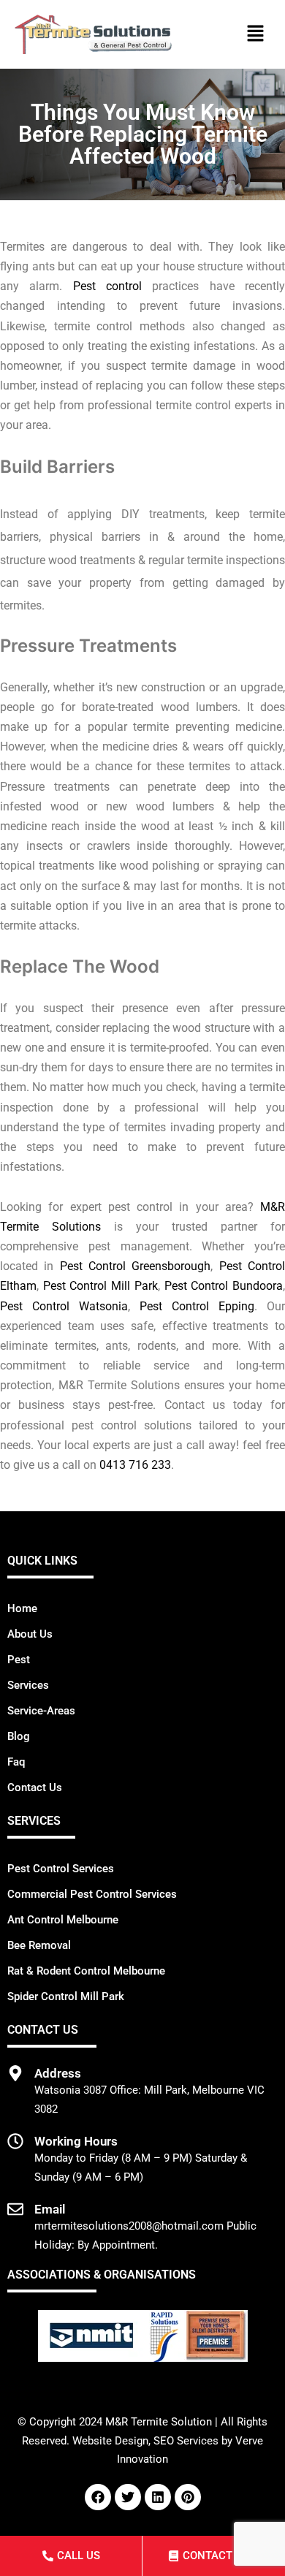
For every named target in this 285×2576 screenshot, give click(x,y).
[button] (256, 34)
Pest (19, 1660)
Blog (19, 1736)
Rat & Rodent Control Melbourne (86, 1971)
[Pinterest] (188, 2497)
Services (28, 1685)
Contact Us (35, 1787)
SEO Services (186, 2441)
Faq (16, 1762)
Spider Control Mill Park (66, 1996)
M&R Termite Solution (159, 2422)
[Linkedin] (158, 2497)
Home (22, 1608)
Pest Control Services (61, 1869)
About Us (30, 1634)
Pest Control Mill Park (100, 1286)
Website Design (110, 2441)
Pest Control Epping (197, 1306)
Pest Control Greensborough (136, 1266)
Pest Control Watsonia (64, 1306)
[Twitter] (128, 2497)
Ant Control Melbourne (63, 1920)
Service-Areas (41, 1711)
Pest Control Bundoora (224, 1286)
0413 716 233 (135, 1465)
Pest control (107, 286)
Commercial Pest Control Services (92, 1894)
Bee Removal (39, 1945)
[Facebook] (98, 2497)
